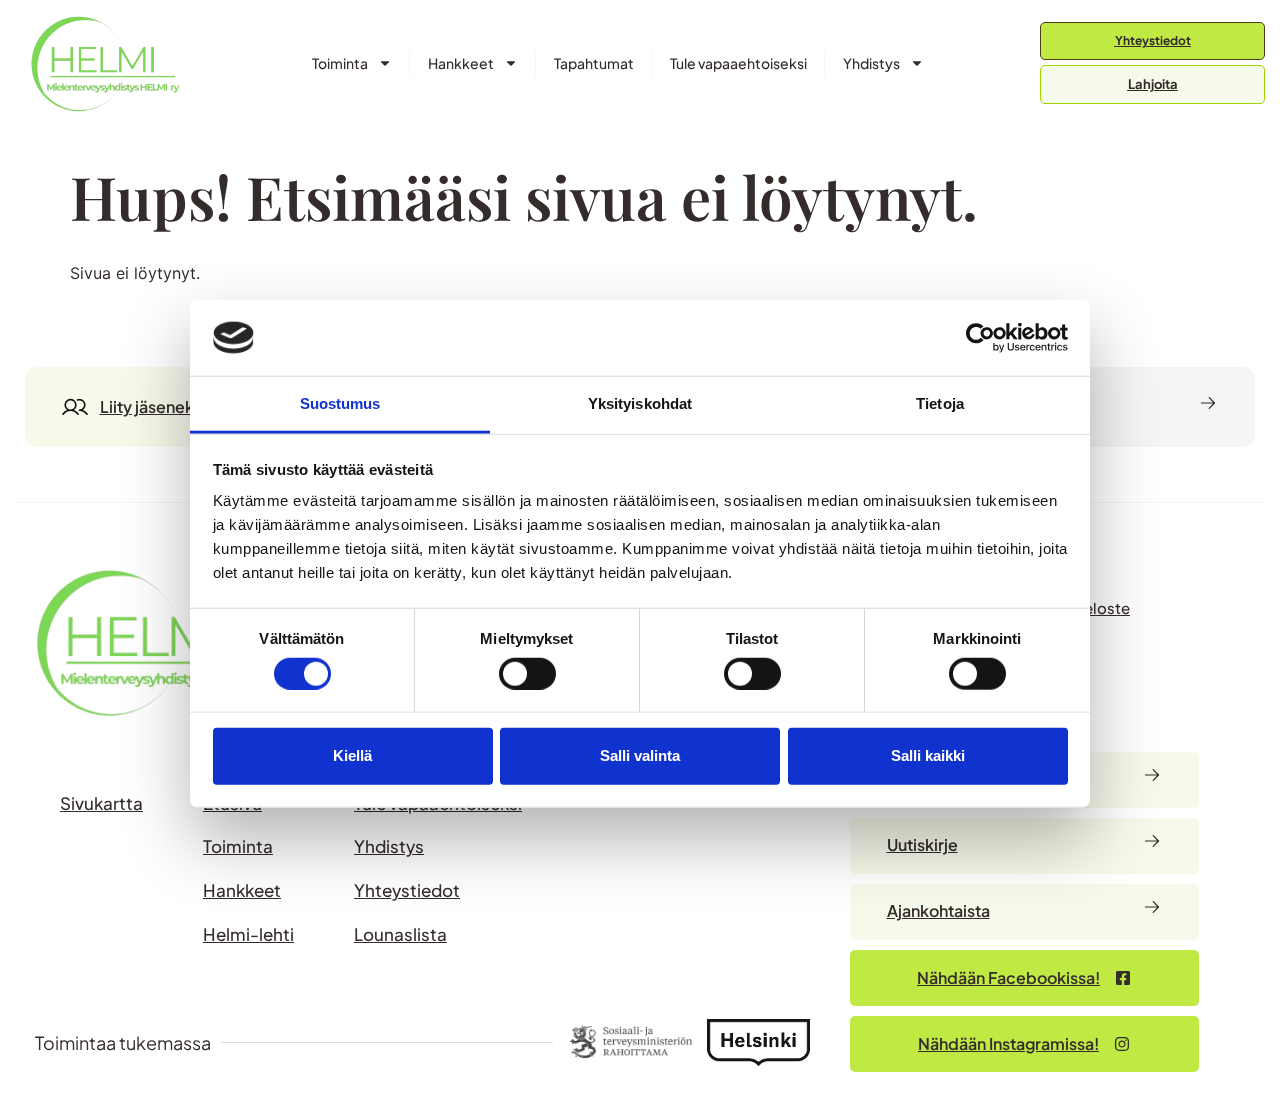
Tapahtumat (594, 63)
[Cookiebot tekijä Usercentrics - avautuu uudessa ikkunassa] (980, 338)
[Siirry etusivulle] (105, 63)
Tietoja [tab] (940, 403)
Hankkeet (461, 63)
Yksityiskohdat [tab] (640, 403)
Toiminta (340, 63)
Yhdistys (871, 63)
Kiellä (352, 755)
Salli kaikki (928, 755)
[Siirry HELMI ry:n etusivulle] (150, 642)
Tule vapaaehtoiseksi (738, 63)
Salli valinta (640, 755)
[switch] (527, 673)
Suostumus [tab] (340, 403)
